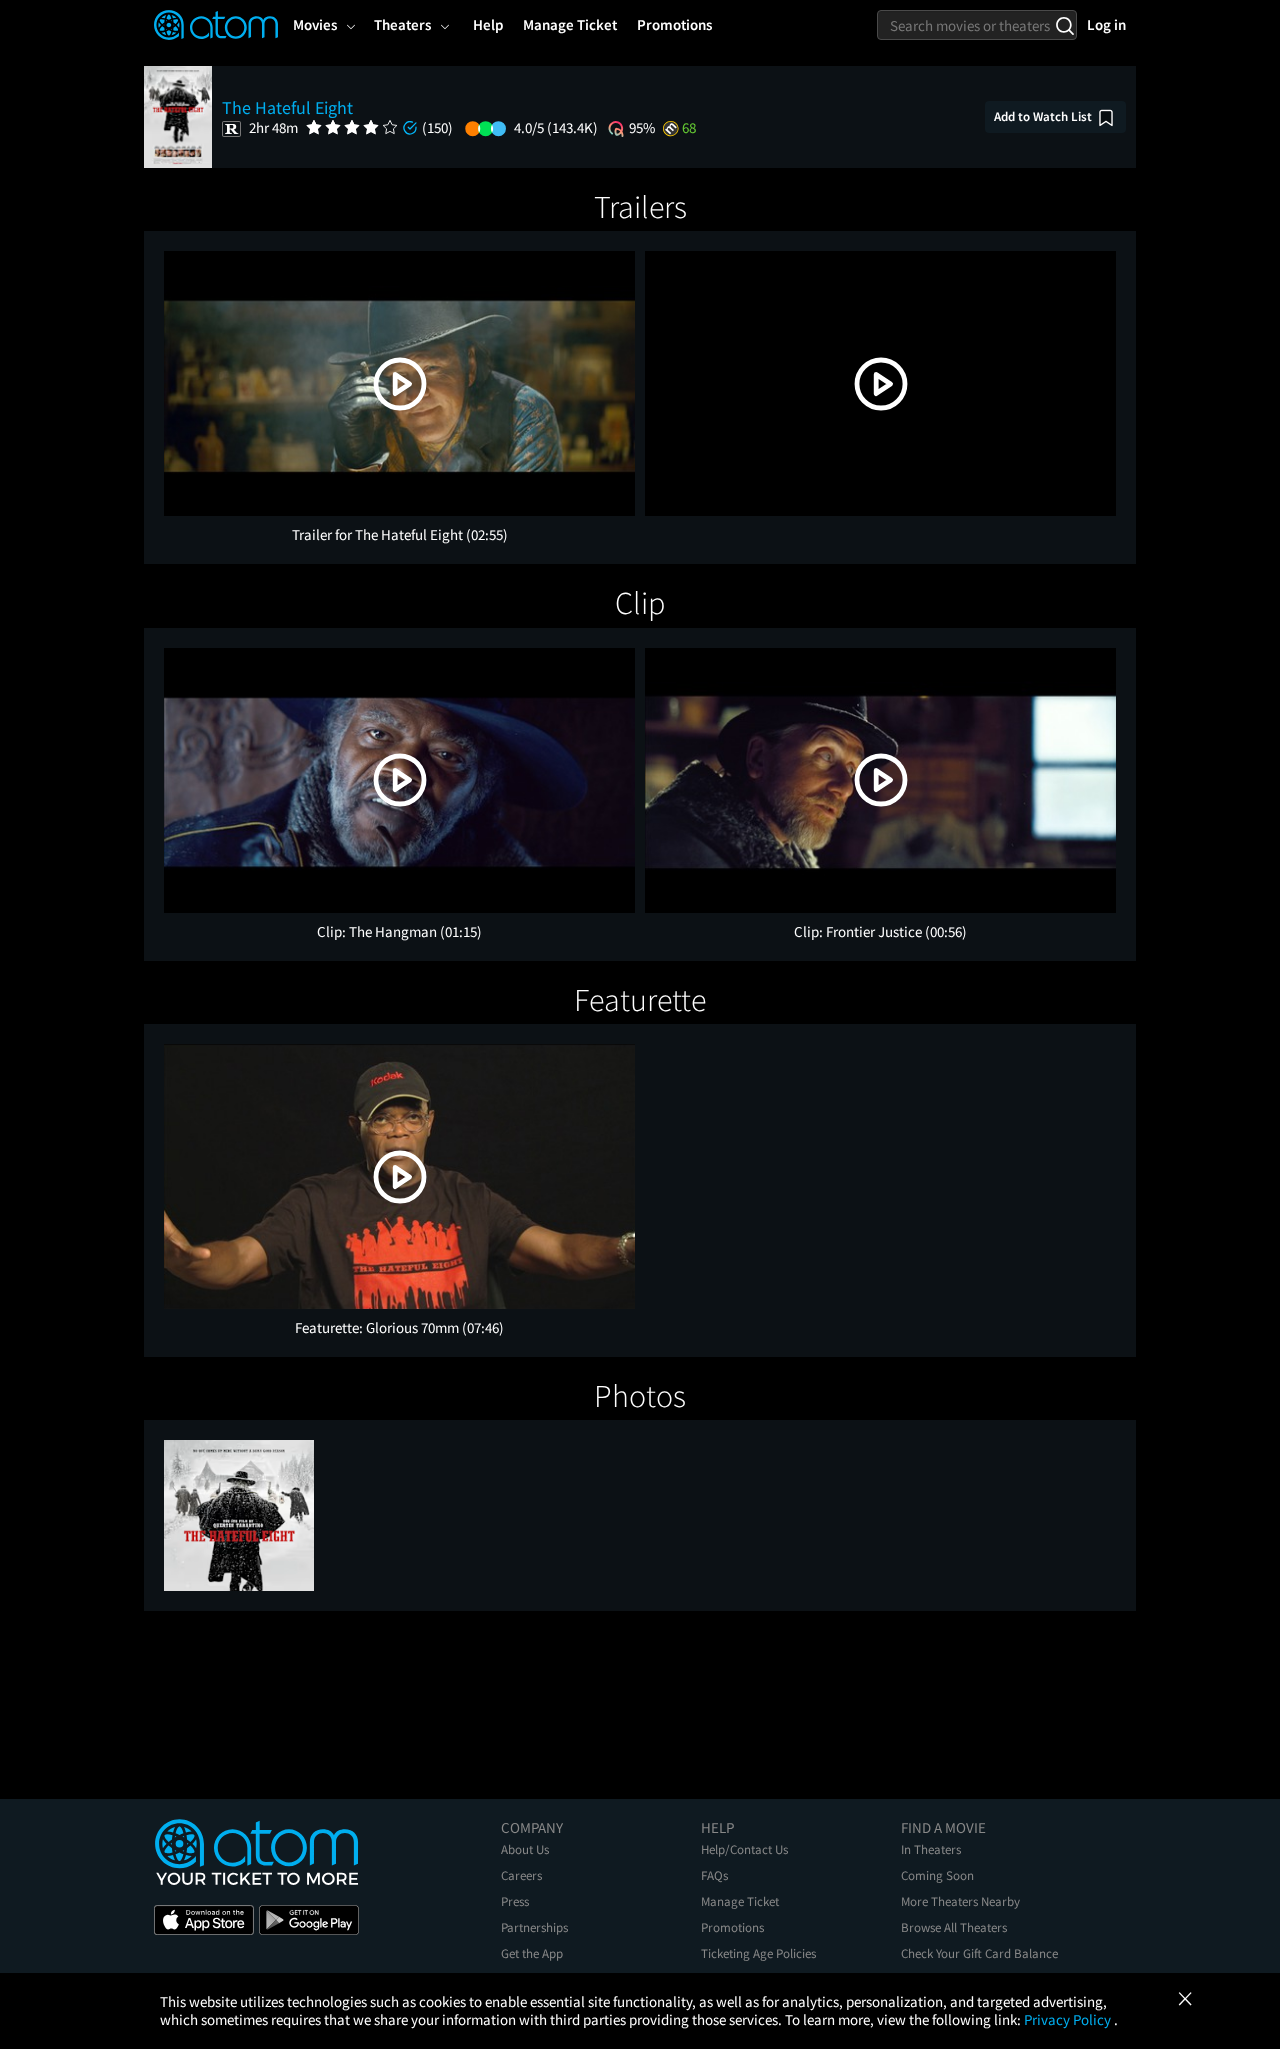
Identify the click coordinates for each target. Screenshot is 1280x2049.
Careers (521, 1875)
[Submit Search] (1064, 25)
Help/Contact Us (744, 1849)
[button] (400, 384)
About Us (525, 1849)
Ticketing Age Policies (758, 1953)
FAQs (714, 1875)
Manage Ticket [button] (570, 24)
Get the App (532, 1953)
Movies (315, 24)
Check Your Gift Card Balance (979, 1953)
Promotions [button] (674, 24)
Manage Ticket (740, 1901)
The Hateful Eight (287, 107)
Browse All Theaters (954, 1927)
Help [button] (488, 24)
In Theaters (931, 1849)
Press (515, 1901)
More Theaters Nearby (960, 1901)
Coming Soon (937, 1875)
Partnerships (534, 1927)
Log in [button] (1106, 24)
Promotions (732, 1927)
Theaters (402, 24)
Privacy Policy (1069, 2019)
